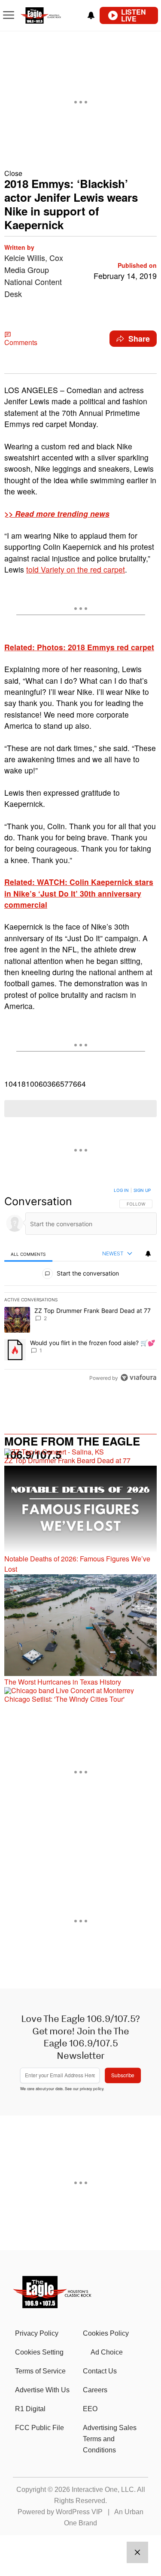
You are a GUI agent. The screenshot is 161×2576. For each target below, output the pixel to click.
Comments (21, 342)
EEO (90, 2409)
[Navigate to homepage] (50, 16)
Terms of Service (40, 2371)
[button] (80, 173)
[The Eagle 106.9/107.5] (53, 2305)
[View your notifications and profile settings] (91, 15)
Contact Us (100, 2371)
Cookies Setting (39, 2352)
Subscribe (123, 2075)
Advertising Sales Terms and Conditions (110, 2439)
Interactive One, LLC (103, 2490)
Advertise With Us (42, 2390)
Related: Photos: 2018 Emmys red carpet (79, 647)
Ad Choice (107, 2352)
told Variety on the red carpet (76, 569)
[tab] (28, 1254)
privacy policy (92, 2088)
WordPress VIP (79, 2512)
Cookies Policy (106, 2333)
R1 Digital (30, 2409)
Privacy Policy (37, 2333)
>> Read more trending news (57, 514)
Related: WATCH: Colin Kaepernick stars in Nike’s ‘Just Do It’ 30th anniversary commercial (79, 893)
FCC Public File (39, 2428)
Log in (121, 1190)
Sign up (142, 1190)
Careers (95, 2390)
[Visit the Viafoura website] (138, 1377)
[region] (80, 1286)
